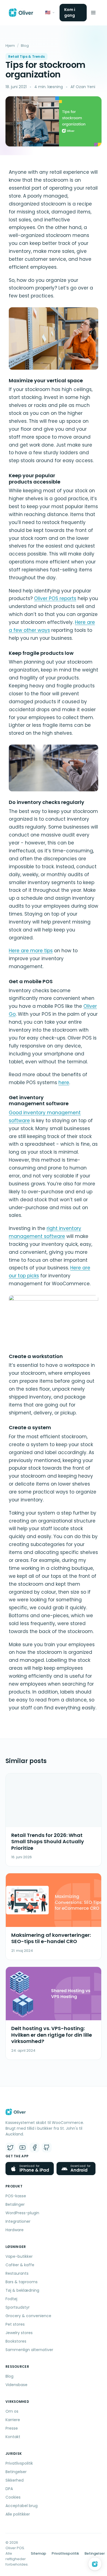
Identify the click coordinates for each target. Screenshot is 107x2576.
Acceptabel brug (22, 2506)
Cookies (13, 2497)
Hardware (15, 2230)
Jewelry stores (19, 2333)
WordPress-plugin (22, 2213)
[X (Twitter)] (10, 2147)
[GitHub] (47, 2147)
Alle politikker (18, 2514)
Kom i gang (70, 12)
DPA (9, 2489)
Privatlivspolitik (19, 2463)
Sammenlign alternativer (29, 2350)
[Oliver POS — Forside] (21, 13)
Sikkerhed (15, 2480)
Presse (12, 2428)
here (64, 1083)
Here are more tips (31, 951)
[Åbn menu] (93, 13)
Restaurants (17, 2273)
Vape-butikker (19, 2256)
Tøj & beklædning (22, 2290)
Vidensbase (16, 2385)
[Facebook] (35, 2147)
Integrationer (18, 2221)
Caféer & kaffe (20, 2265)
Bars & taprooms (22, 2282)
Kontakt (13, 2437)
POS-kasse (16, 2196)
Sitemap (38, 2553)
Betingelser (16, 2472)
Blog (25, 46)
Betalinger (15, 2204)
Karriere (13, 2420)
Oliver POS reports (55, 598)
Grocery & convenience (28, 2316)
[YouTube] (22, 2147)
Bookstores (16, 2341)
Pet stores (15, 2324)
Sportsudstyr (18, 2307)
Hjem (10, 46)
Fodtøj (11, 2299)
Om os (12, 2411)
